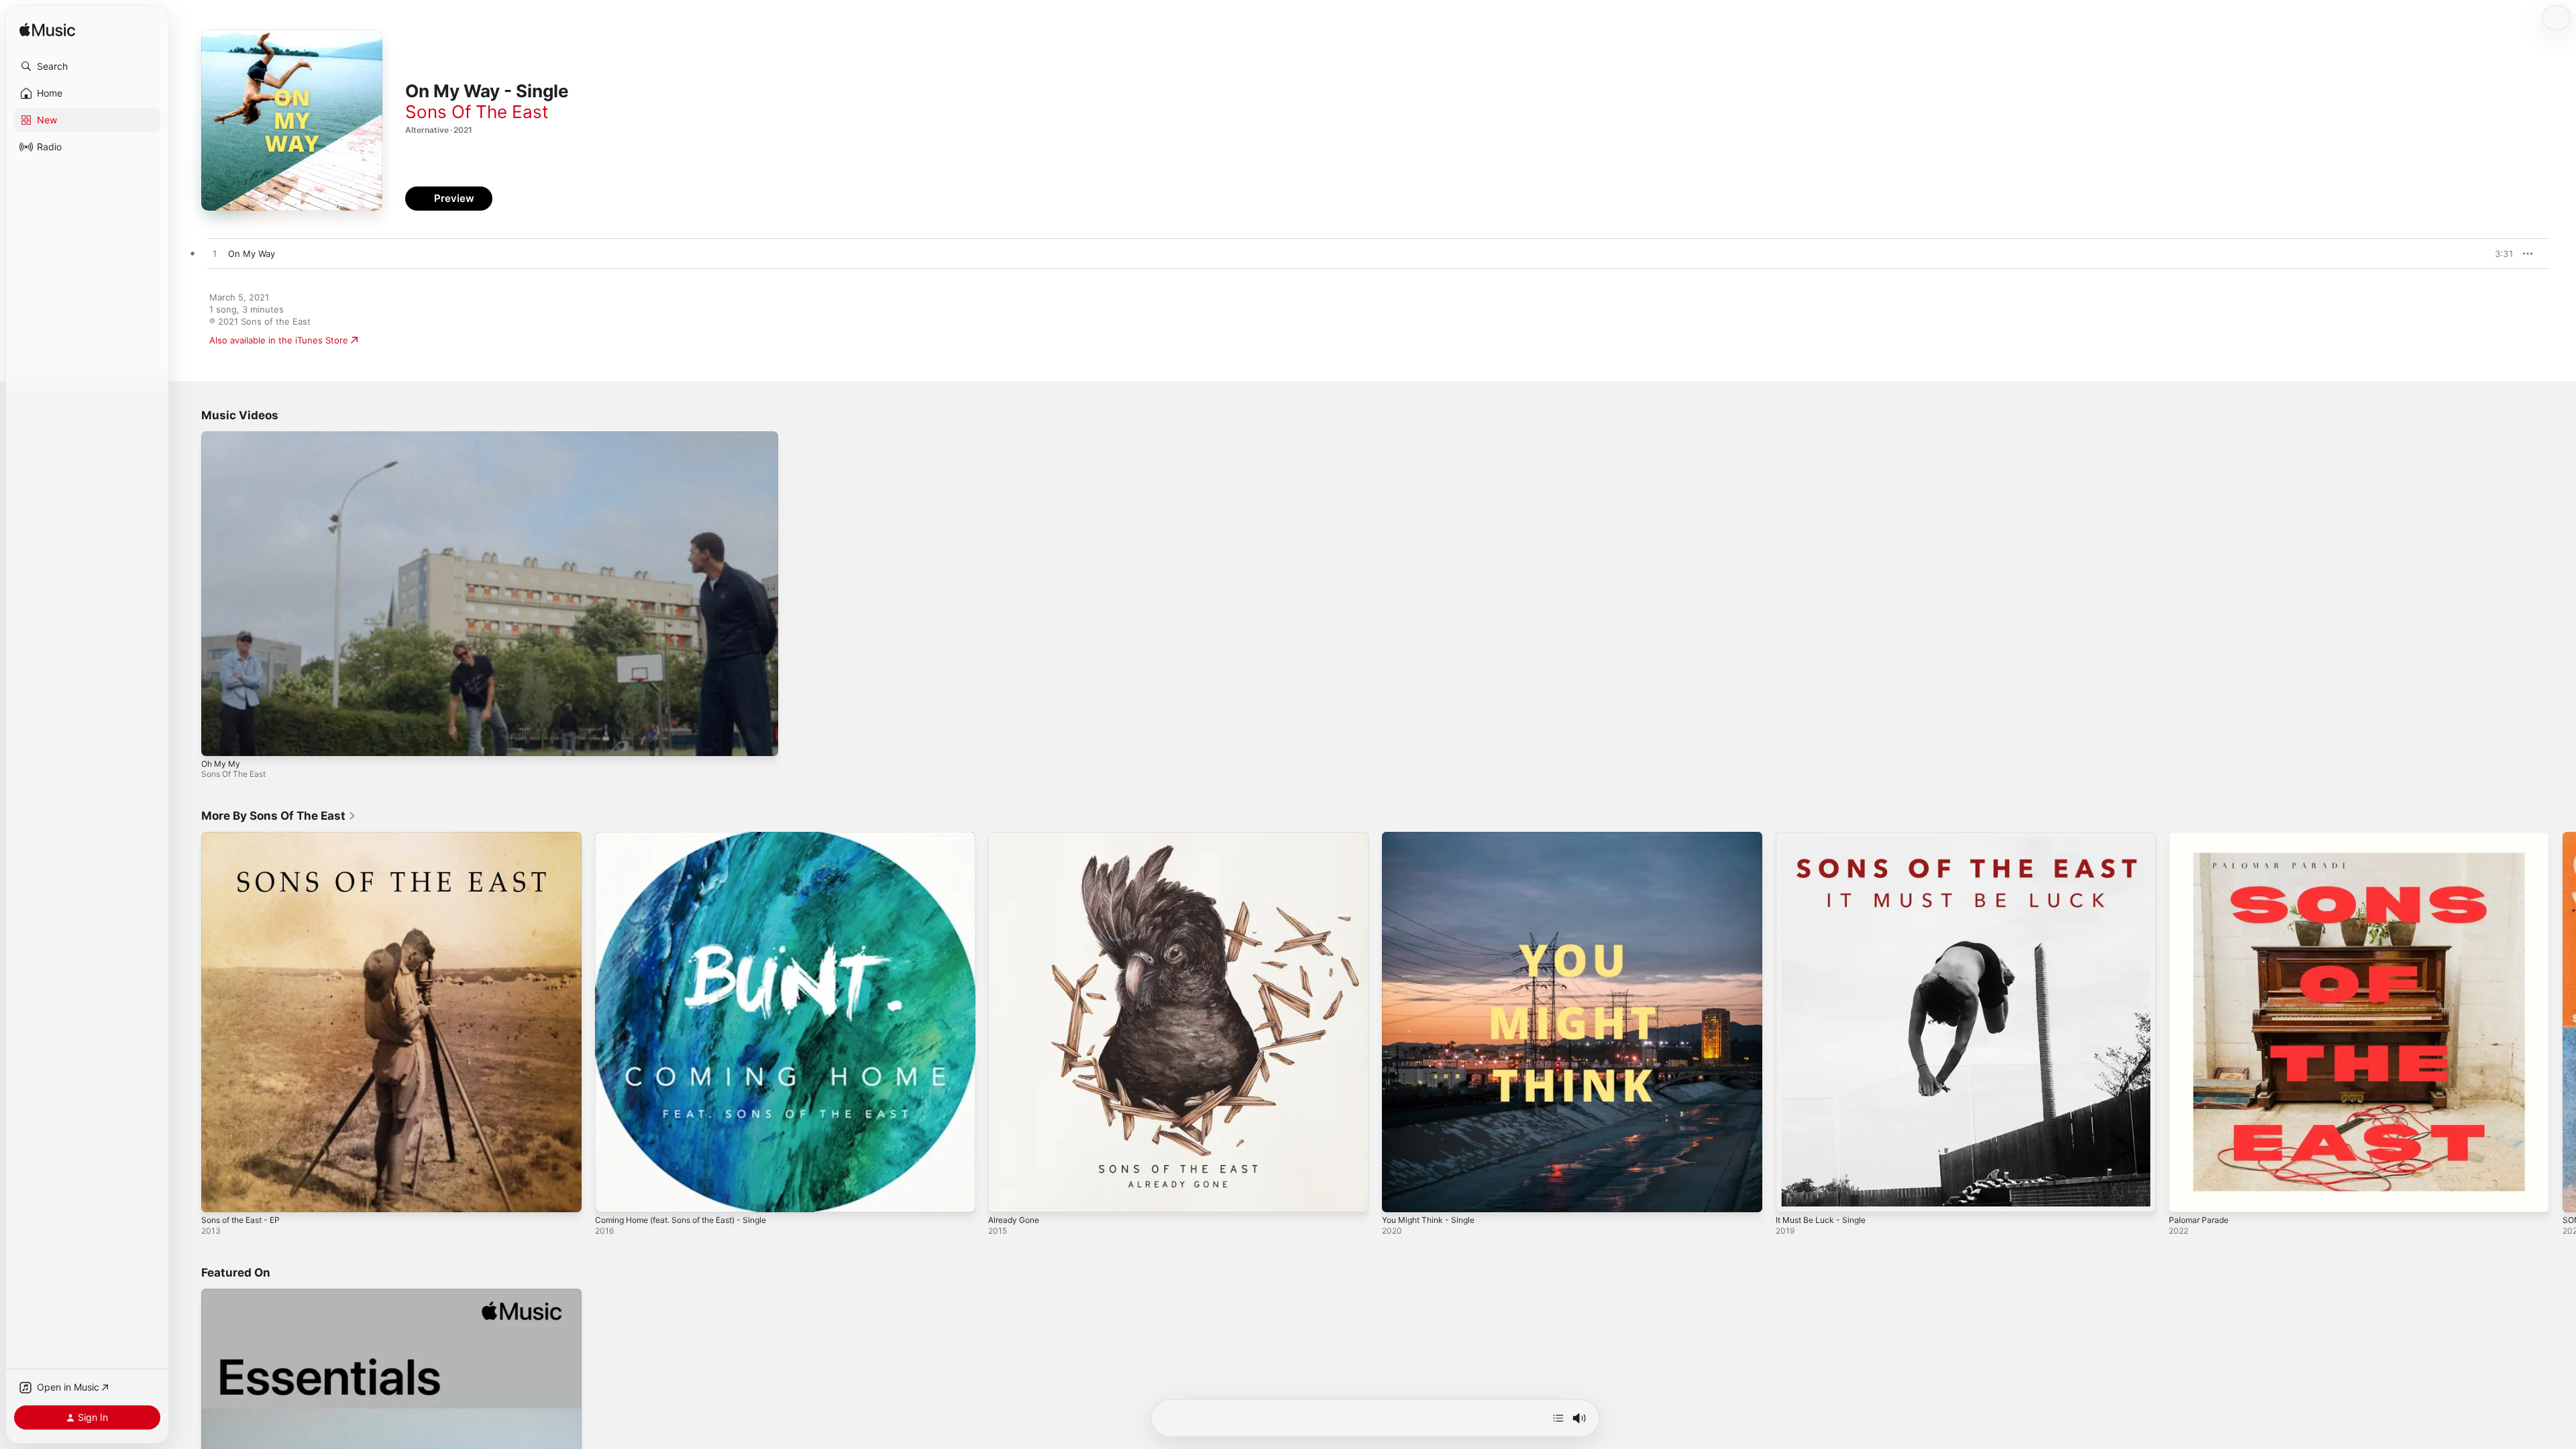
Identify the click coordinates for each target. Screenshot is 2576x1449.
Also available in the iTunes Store (279, 340)
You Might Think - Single (1434, 837)
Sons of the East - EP (246, 837)
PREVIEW (2499, 254)
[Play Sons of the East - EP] (218, 1195)
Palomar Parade (2201, 837)
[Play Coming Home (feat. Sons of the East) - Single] (612, 1195)
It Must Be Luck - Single (1826, 837)
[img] (47, 31)
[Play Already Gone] (1005, 1195)
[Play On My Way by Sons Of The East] (215, 254)
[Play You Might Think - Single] (1399, 1195)
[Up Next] (1558, 1418)
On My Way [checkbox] (252, 254)
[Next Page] (2563, 1022)
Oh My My (221, 764)
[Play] (218, 739)
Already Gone (1017, 837)
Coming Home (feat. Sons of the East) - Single (693, 837)
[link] (279, 816)
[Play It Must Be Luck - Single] (1792, 1195)
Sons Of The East (477, 112)
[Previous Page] (188, 1022)
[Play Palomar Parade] (2186, 1195)
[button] (87, 66)
